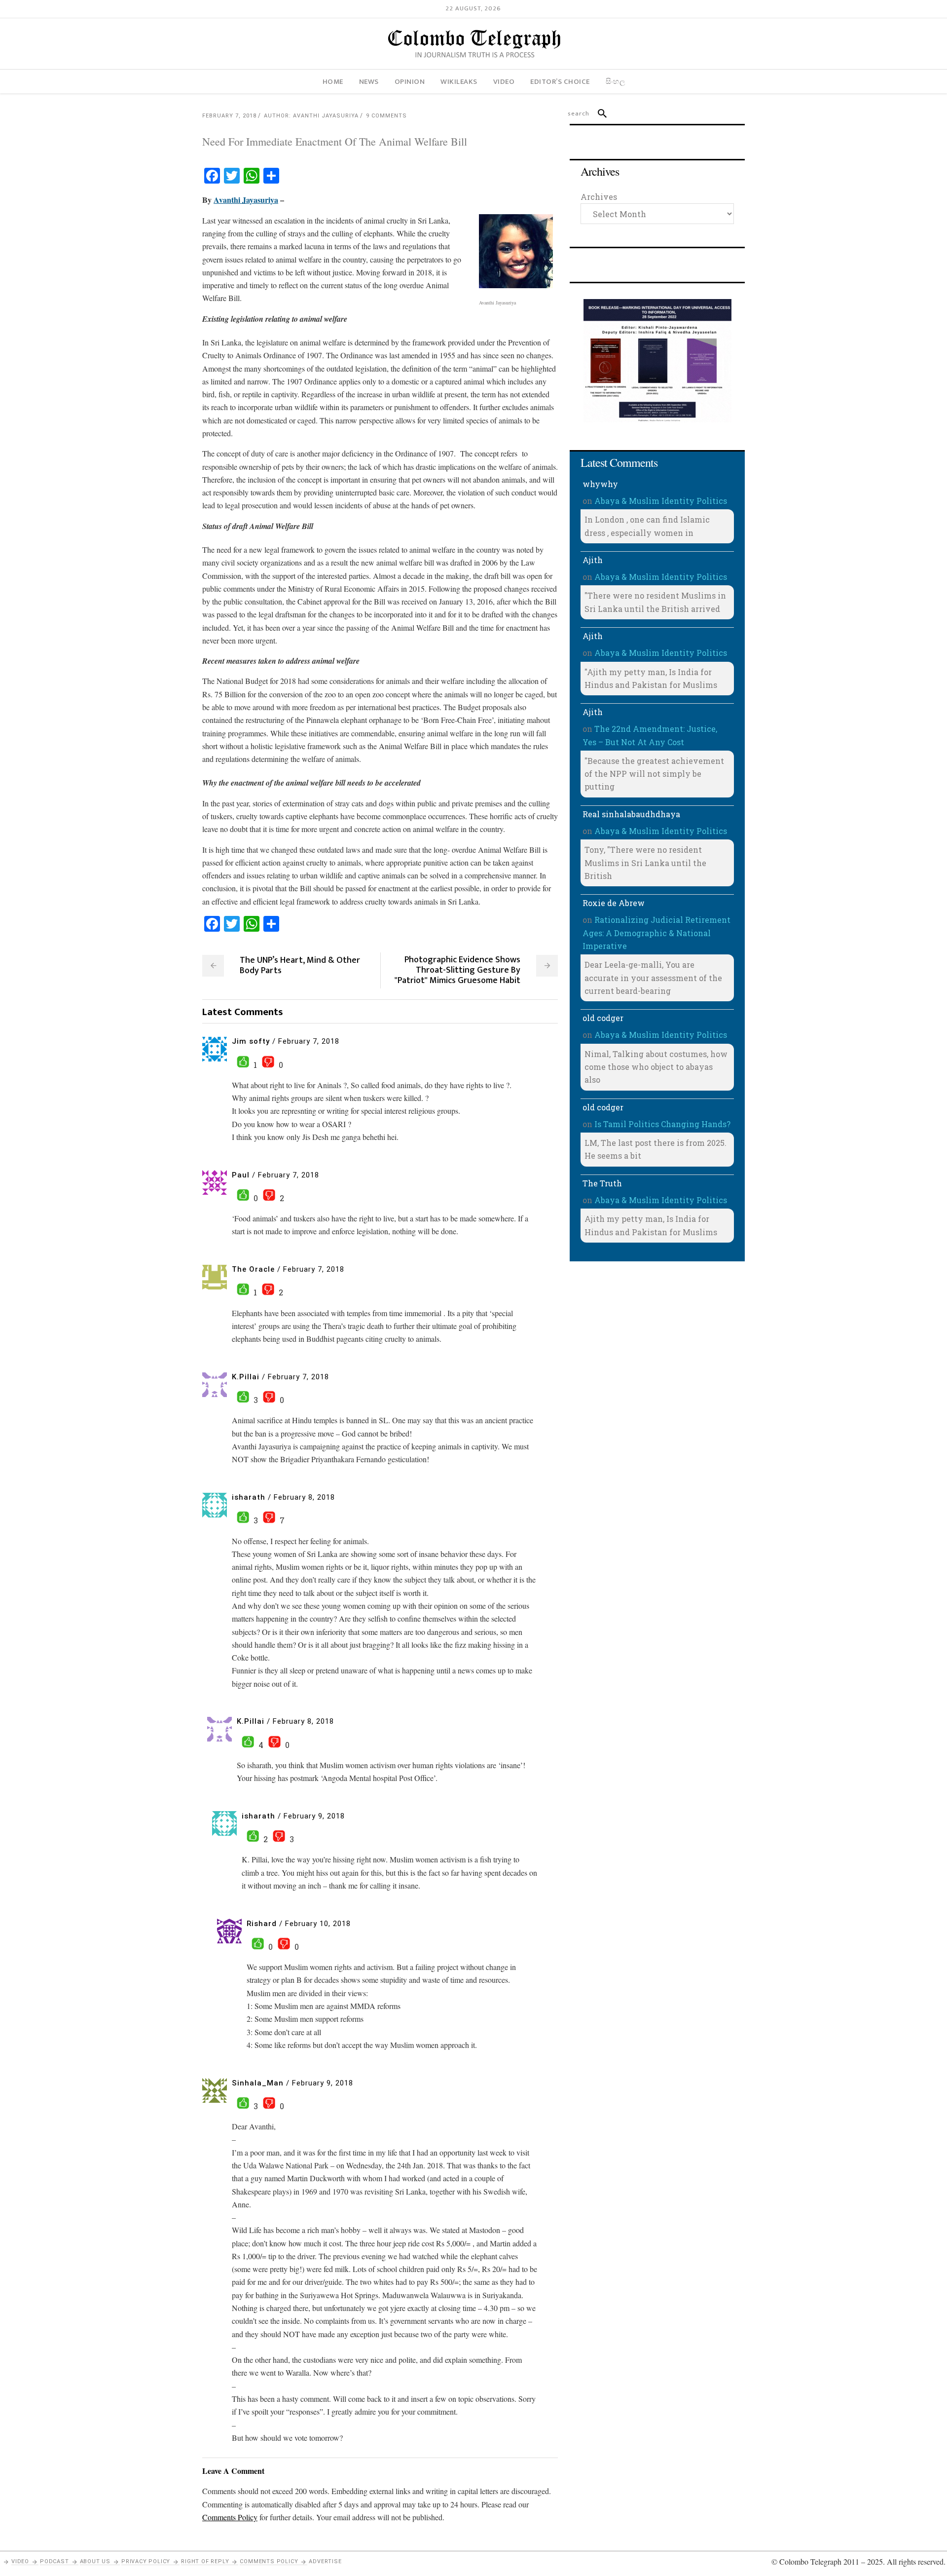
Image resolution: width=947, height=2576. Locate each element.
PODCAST (55, 2561)
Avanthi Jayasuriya (246, 200)
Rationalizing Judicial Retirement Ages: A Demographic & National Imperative (656, 933)
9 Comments (386, 116)
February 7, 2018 (229, 116)
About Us (95, 2561)
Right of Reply (205, 2561)
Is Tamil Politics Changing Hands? (662, 1124)
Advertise (325, 2561)
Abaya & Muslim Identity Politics (661, 501)
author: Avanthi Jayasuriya (311, 116)
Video (20, 2561)
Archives (599, 197)
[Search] (598, 114)
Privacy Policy (146, 2561)
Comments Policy (269, 2561)
